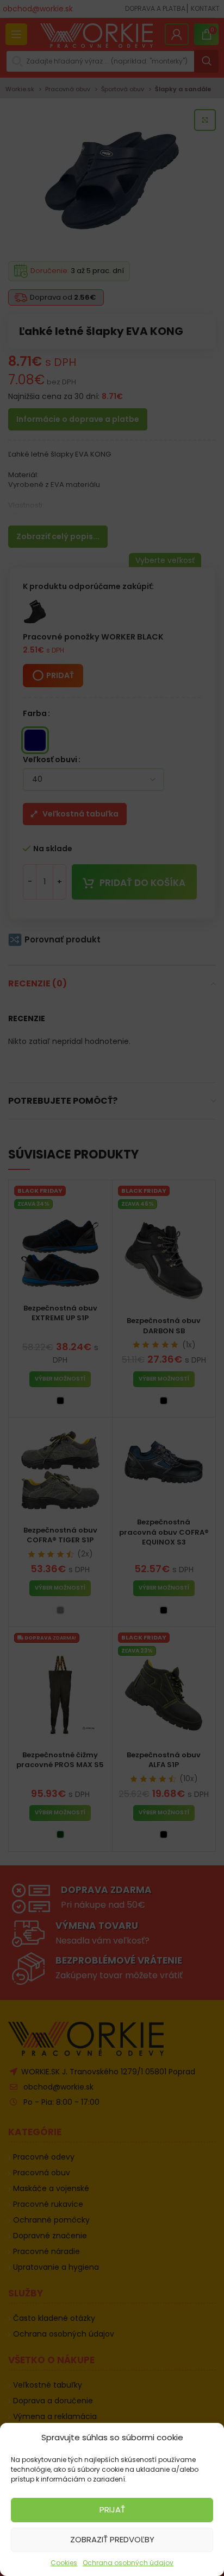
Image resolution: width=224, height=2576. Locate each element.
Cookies (64, 2563)
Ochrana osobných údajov (128, 2563)
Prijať (112, 2509)
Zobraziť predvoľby (112, 2539)
